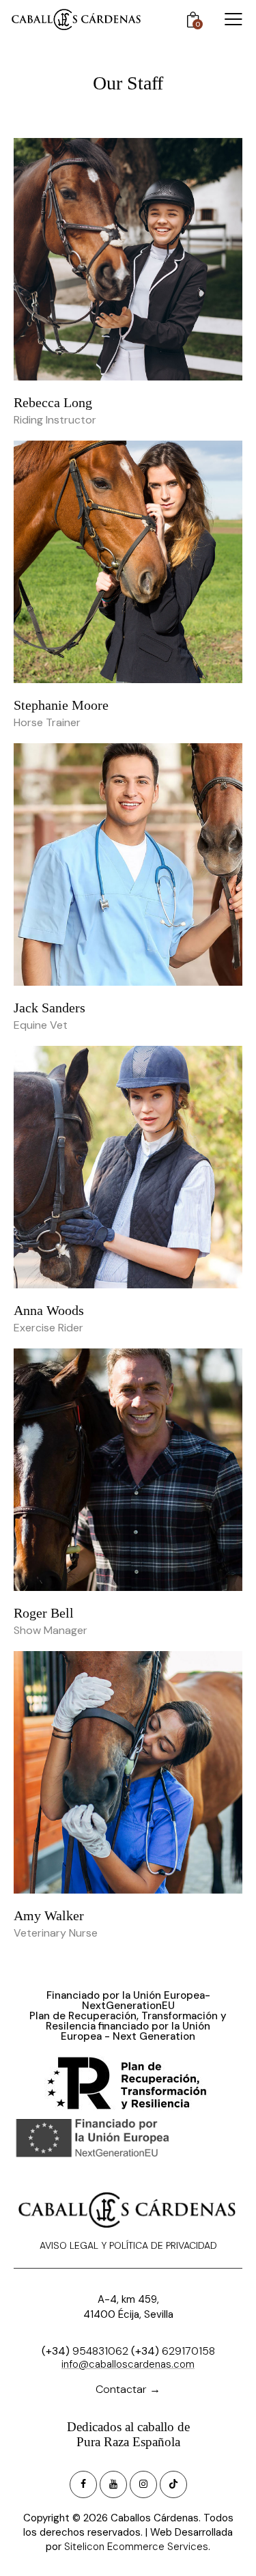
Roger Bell (44, 1613)
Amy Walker (49, 1915)
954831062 (100, 2351)
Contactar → (128, 2389)
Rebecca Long (53, 402)
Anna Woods (49, 1310)
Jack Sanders (49, 1008)
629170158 (188, 2351)
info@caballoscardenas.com (128, 2364)
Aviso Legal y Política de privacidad (128, 2245)
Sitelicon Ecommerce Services (136, 2547)
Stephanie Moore (61, 705)
